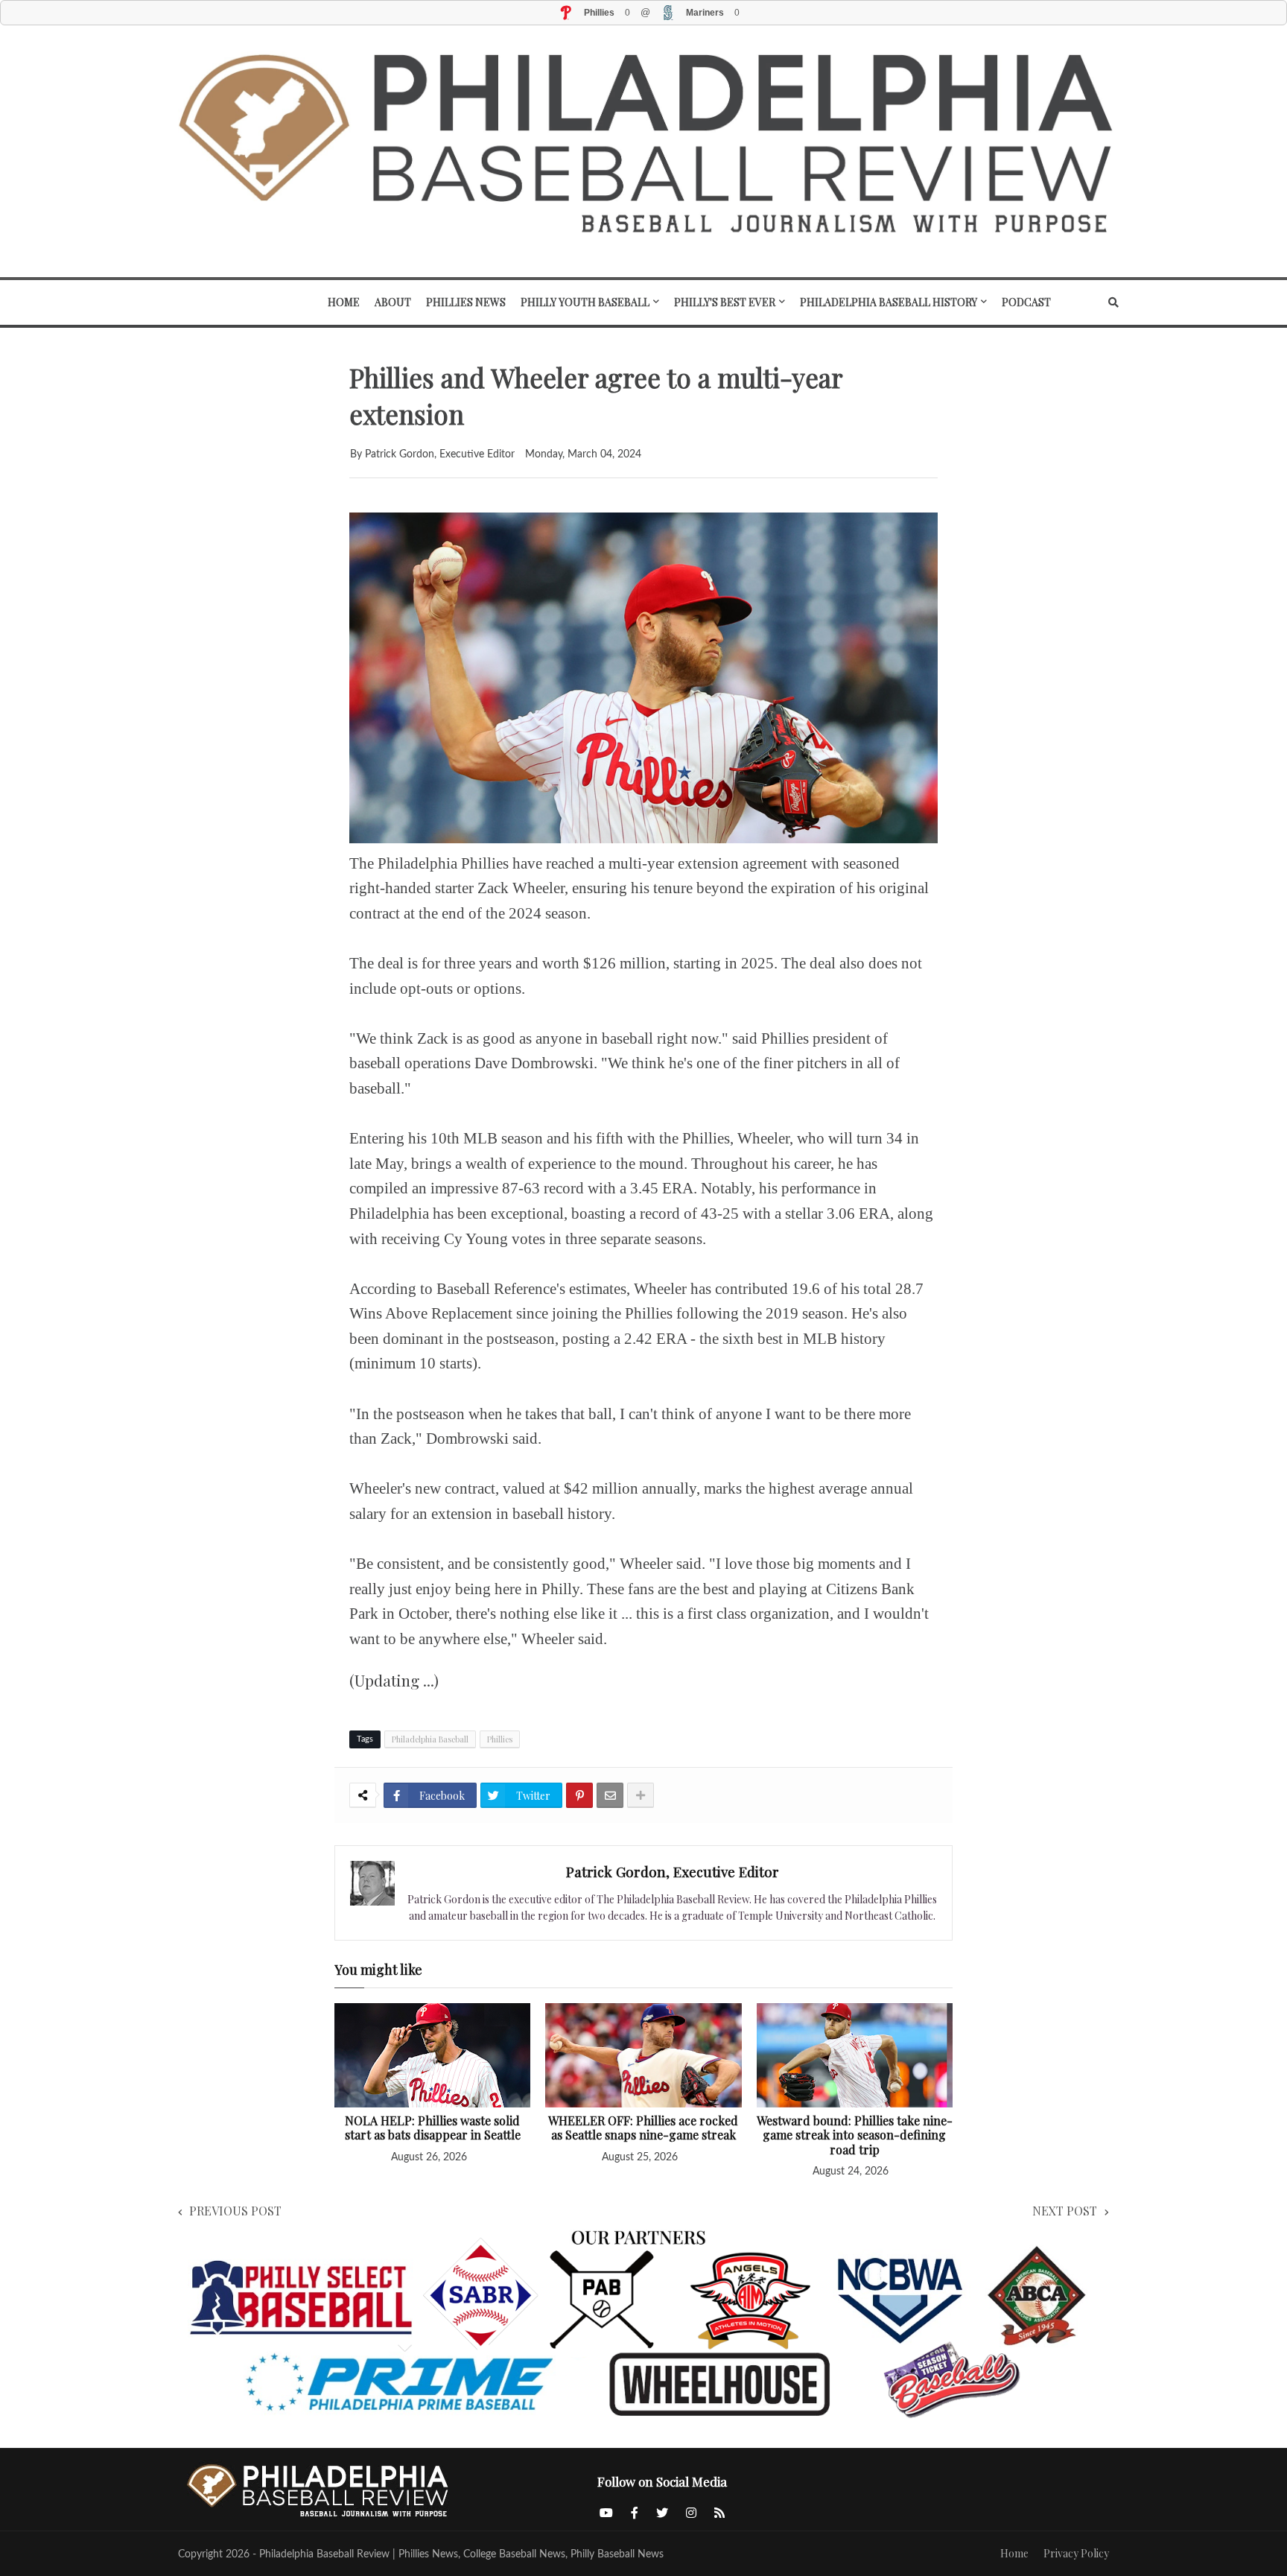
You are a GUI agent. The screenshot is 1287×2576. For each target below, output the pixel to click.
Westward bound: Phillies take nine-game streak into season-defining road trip (855, 2135)
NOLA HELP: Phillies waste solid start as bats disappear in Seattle (433, 2128)
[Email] (610, 1795)
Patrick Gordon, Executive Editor (673, 1871)
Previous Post (235, 2211)
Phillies (500, 1739)
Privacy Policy (1076, 2553)
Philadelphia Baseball (430, 1739)
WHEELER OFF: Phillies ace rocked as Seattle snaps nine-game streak (643, 2128)
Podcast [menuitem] (1026, 302)
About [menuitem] (393, 302)
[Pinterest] (579, 1795)
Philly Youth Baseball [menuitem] (585, 302)
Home (1014, 2553)
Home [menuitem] (344, 302)
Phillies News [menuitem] (466, 302)
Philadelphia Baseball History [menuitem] (889, 302)
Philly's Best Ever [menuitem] (725, 302)
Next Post (1065, 2211)
